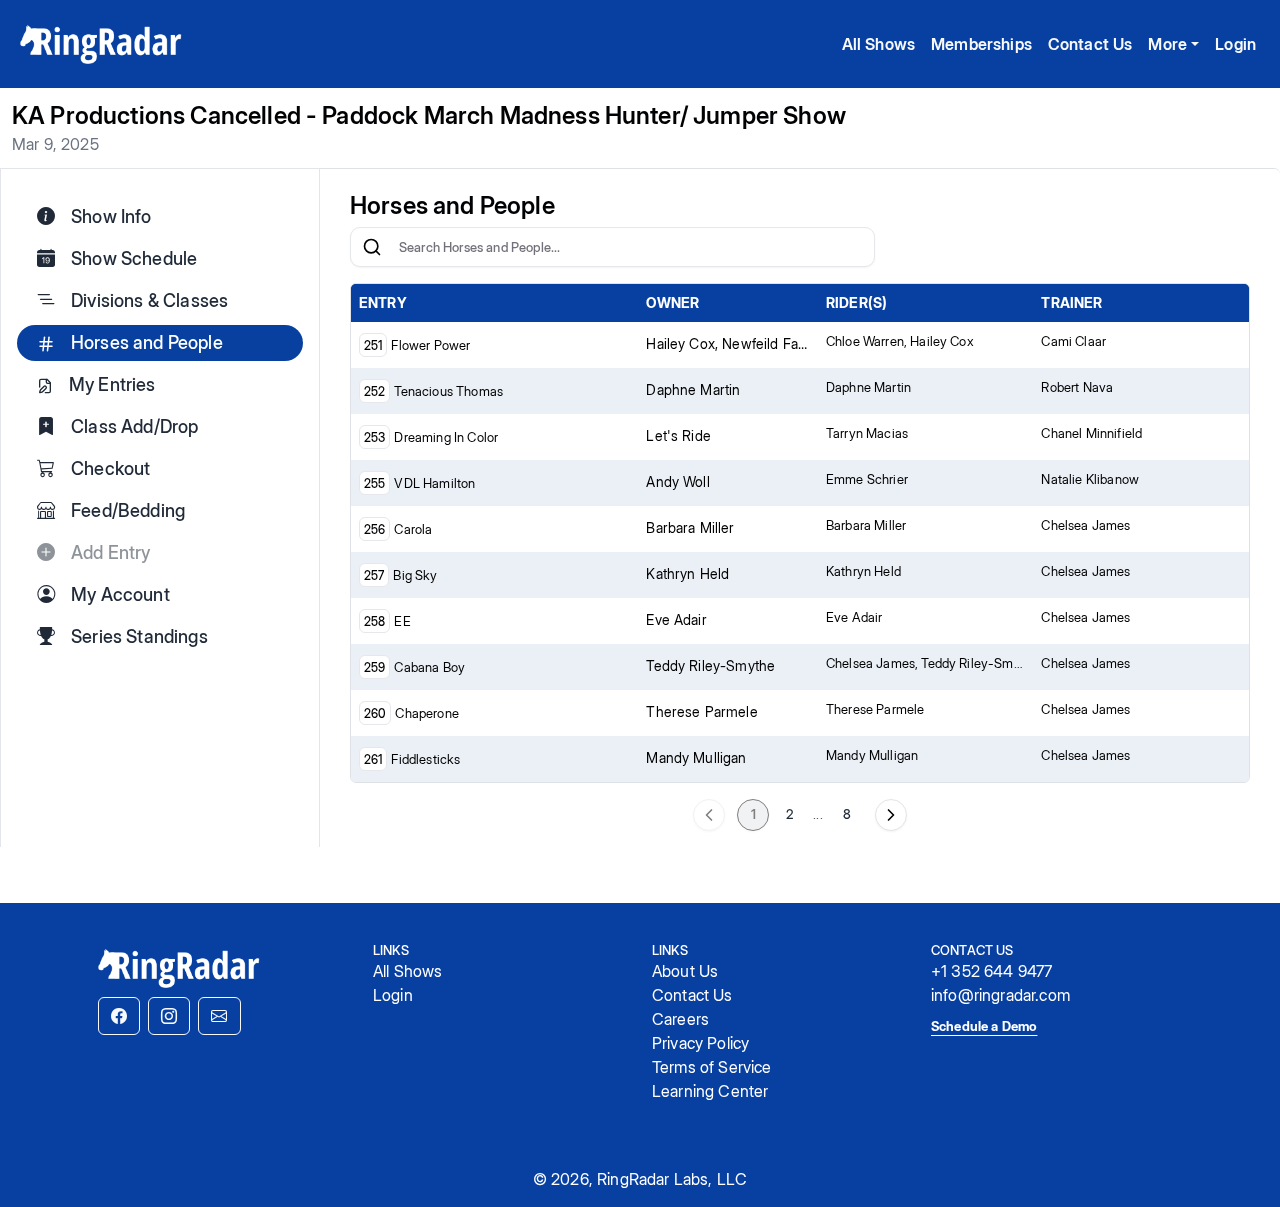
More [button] (1167, 44)
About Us (685, 971)
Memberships (981, 44)
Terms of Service (712, 1067)
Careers (680, 1019)
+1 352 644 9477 (991, 971)
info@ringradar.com (1000, 995)
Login (1235, 44)
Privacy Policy (700, 1043)
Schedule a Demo (984, 1026)
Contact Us (1090, 44)
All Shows (878, 44)
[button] (119, 1016)
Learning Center (710, 1091)
